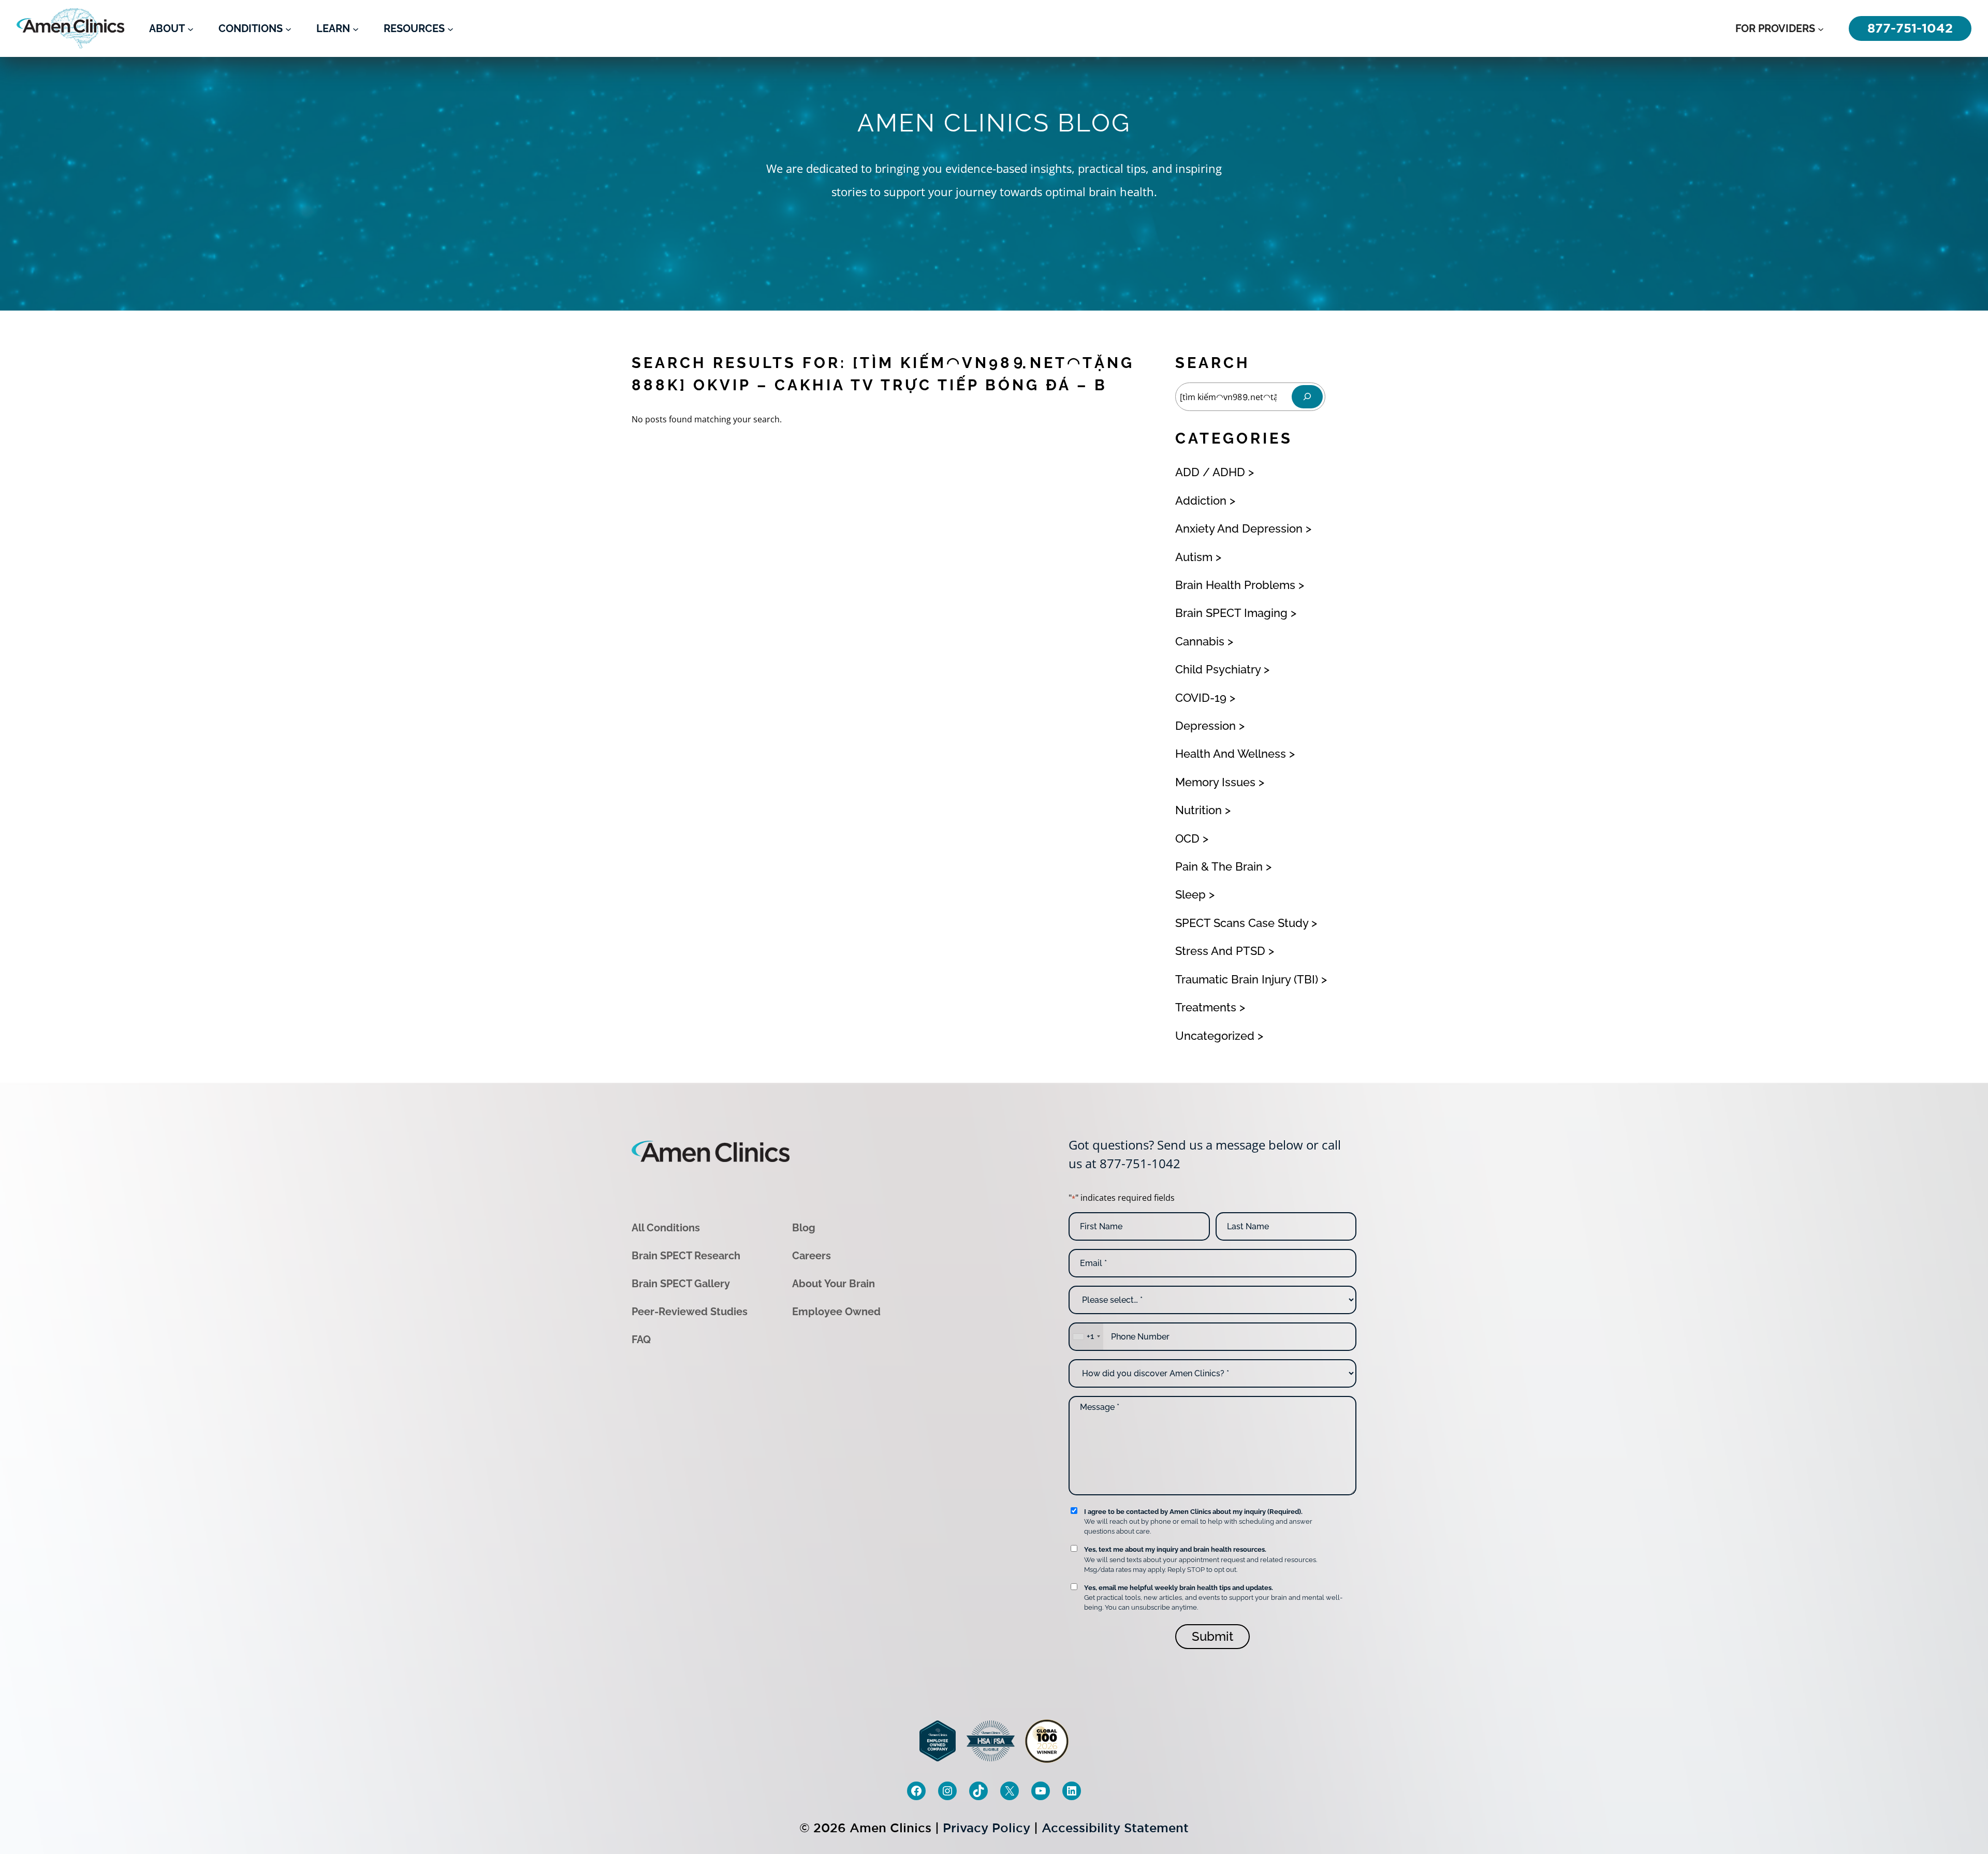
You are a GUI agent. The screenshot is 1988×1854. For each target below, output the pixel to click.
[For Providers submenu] (1821, 28)
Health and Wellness (1231, 754)
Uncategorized (1215, 1036)
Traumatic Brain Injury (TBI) (1247, 979)
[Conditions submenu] (288, 28)
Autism (1194, 557)
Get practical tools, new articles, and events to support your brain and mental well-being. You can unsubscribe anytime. (1213, 1598)
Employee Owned (836, 1312)
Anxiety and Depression (1239, 528)
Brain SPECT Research (686, 1256)
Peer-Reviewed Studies (690, 1312)
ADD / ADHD (1210, 472)
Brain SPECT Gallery (681, 1284)
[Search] (1307, 397)
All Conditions (666, 1228)
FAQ (641, 1340)
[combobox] (1086, 1337)
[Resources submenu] (450, 28)
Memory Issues (1215, 782)
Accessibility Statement (1115, 1828)
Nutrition (1198, 810)
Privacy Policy (986, 1828)
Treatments (1206, 1007)
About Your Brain (834, 1284)
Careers (812, 1256)
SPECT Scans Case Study (1242, 923)
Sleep (1190, 894)
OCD (1187, 838)
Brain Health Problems (1235, 585)
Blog (804, 1228)
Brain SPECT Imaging (1231, 613)
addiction (1201, 501)
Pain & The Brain (1219, 866)
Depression (1205, 726)
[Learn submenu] (356, 28)
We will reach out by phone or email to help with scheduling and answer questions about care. (1198, 1521)
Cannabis (1200, 641)
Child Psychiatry (1218, 669)
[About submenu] (191, 28)
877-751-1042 (1140, 1163)
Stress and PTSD (1220, 951)
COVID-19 (1201, 698)
